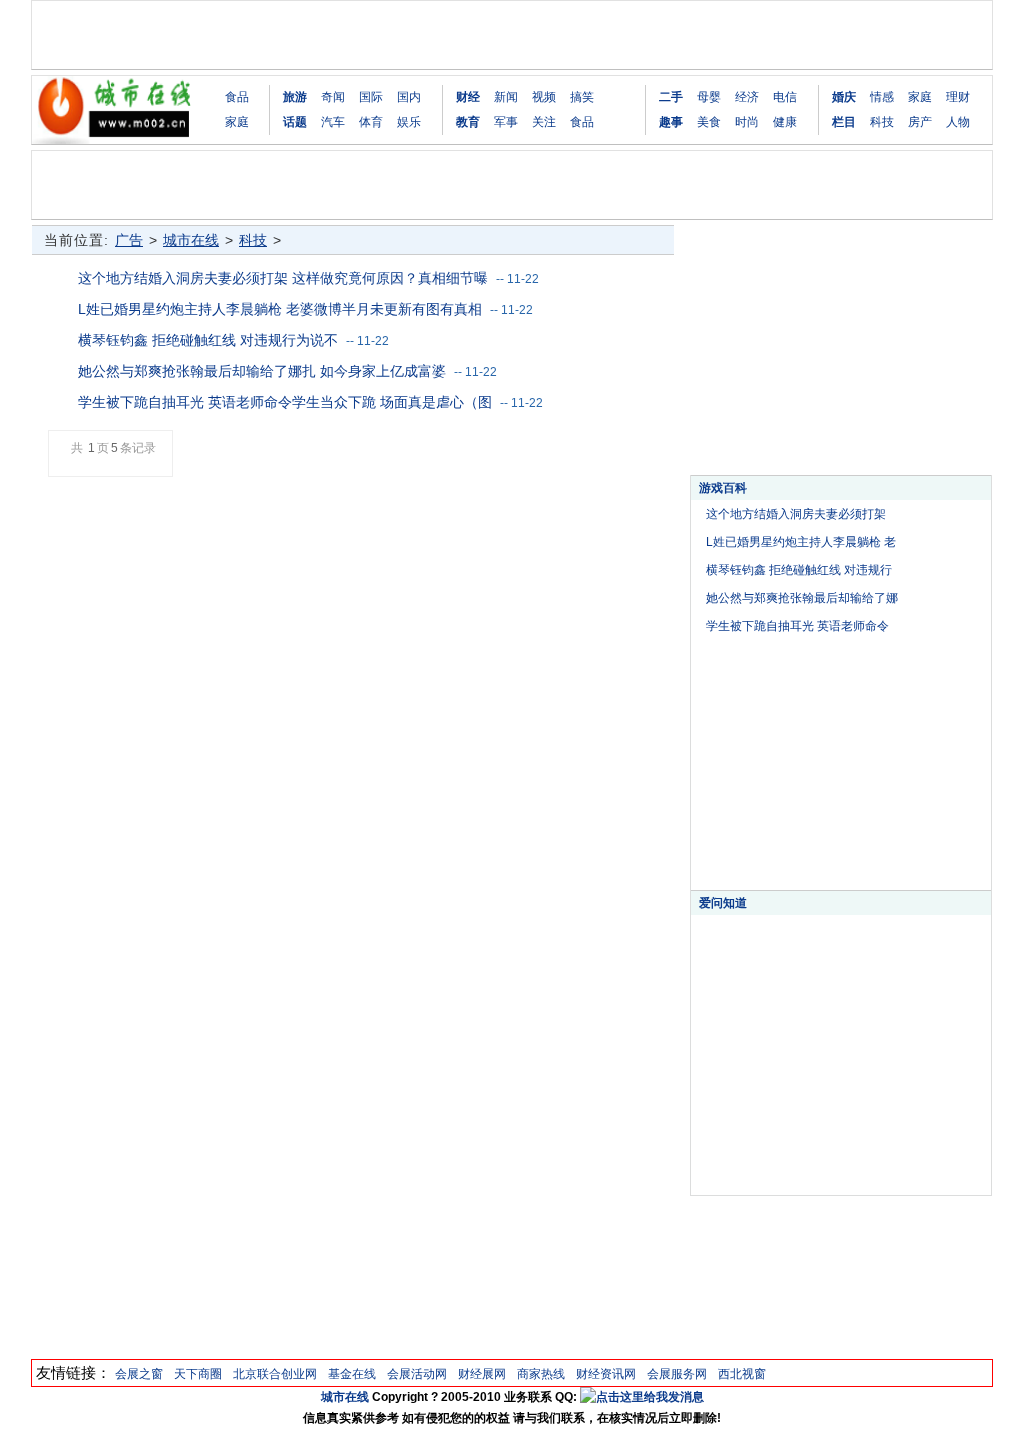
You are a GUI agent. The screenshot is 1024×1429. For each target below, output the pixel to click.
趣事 (671, 122)
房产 (920, 122)
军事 (506, 122)
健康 (785, 122)
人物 (958, 122)
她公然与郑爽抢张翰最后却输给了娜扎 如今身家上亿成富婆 (262, 371)
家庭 (237, 122)
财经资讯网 (606, 1374)
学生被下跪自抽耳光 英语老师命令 (797, 626)
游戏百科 (723, 488)
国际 (371, 97)
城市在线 (191, 240)
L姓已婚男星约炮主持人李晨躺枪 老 (801, 542)
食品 (237, 97)
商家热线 (541, 1374)
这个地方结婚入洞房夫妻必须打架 (796, 514)
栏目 (844, 122)
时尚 (747, 122)
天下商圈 (198, 1374)
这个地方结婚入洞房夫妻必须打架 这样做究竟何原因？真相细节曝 (283, 278)
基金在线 (352, 1374)
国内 (409, 97)
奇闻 (333, 97)
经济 (747, 97)
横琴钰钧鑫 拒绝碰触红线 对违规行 (799, 570)
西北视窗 (742, 1374)
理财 (958, 97)
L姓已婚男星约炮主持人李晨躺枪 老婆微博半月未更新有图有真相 (280, 309)
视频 (544, 97)
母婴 (709, 97)
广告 (129, 240)
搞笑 (582, 97)
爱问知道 (723, 903)
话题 (295, 122)
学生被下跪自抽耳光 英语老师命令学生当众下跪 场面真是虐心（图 (285, 402)
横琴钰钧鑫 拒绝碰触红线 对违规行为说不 (208, 340)
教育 (468, 122)
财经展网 (482, 1374)
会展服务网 (677, 1374)
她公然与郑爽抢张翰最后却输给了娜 (802, 598)
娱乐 (409, 122)
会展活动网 (417, 1374)
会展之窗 (139, 1374)
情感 (882, 97)
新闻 (506, 97)
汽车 (333, 122)
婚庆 (844, 97)
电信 (785, 97)
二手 (671, 97)
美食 (709, 122)
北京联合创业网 (275, 1374)
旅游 (295, 97)
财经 (468, 97)
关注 (544, 122)
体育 (371, 122)
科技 (882, 122)
